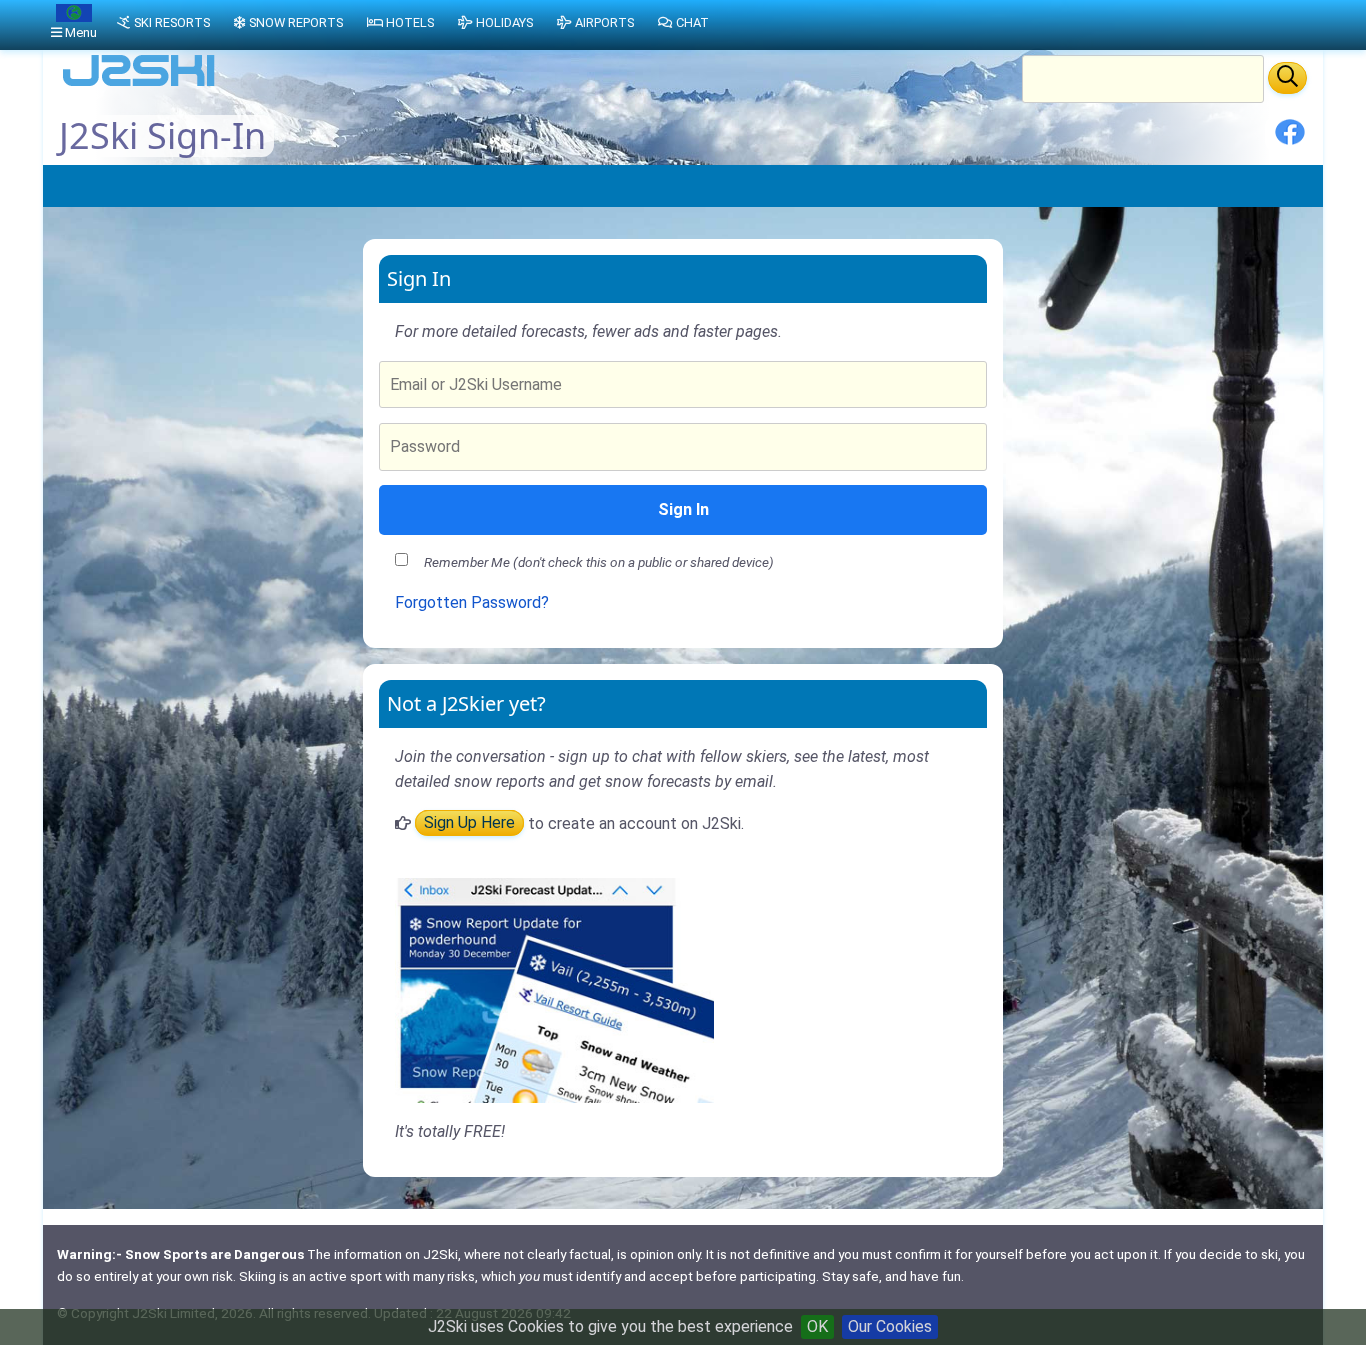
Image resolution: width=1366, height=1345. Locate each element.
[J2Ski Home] (139, 84)
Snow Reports (296, 22)
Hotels (410, 22)
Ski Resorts (172, 22)
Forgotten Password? (472, 602)
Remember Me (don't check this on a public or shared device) (599, 562)
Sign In (683, 509)
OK (817, 1326)
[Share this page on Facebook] (1290, 139)
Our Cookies (890, 1326)
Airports (604, 22)
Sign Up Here (469, 823)
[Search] (1287, 78)
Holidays (504, 22)
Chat (692, 22)
